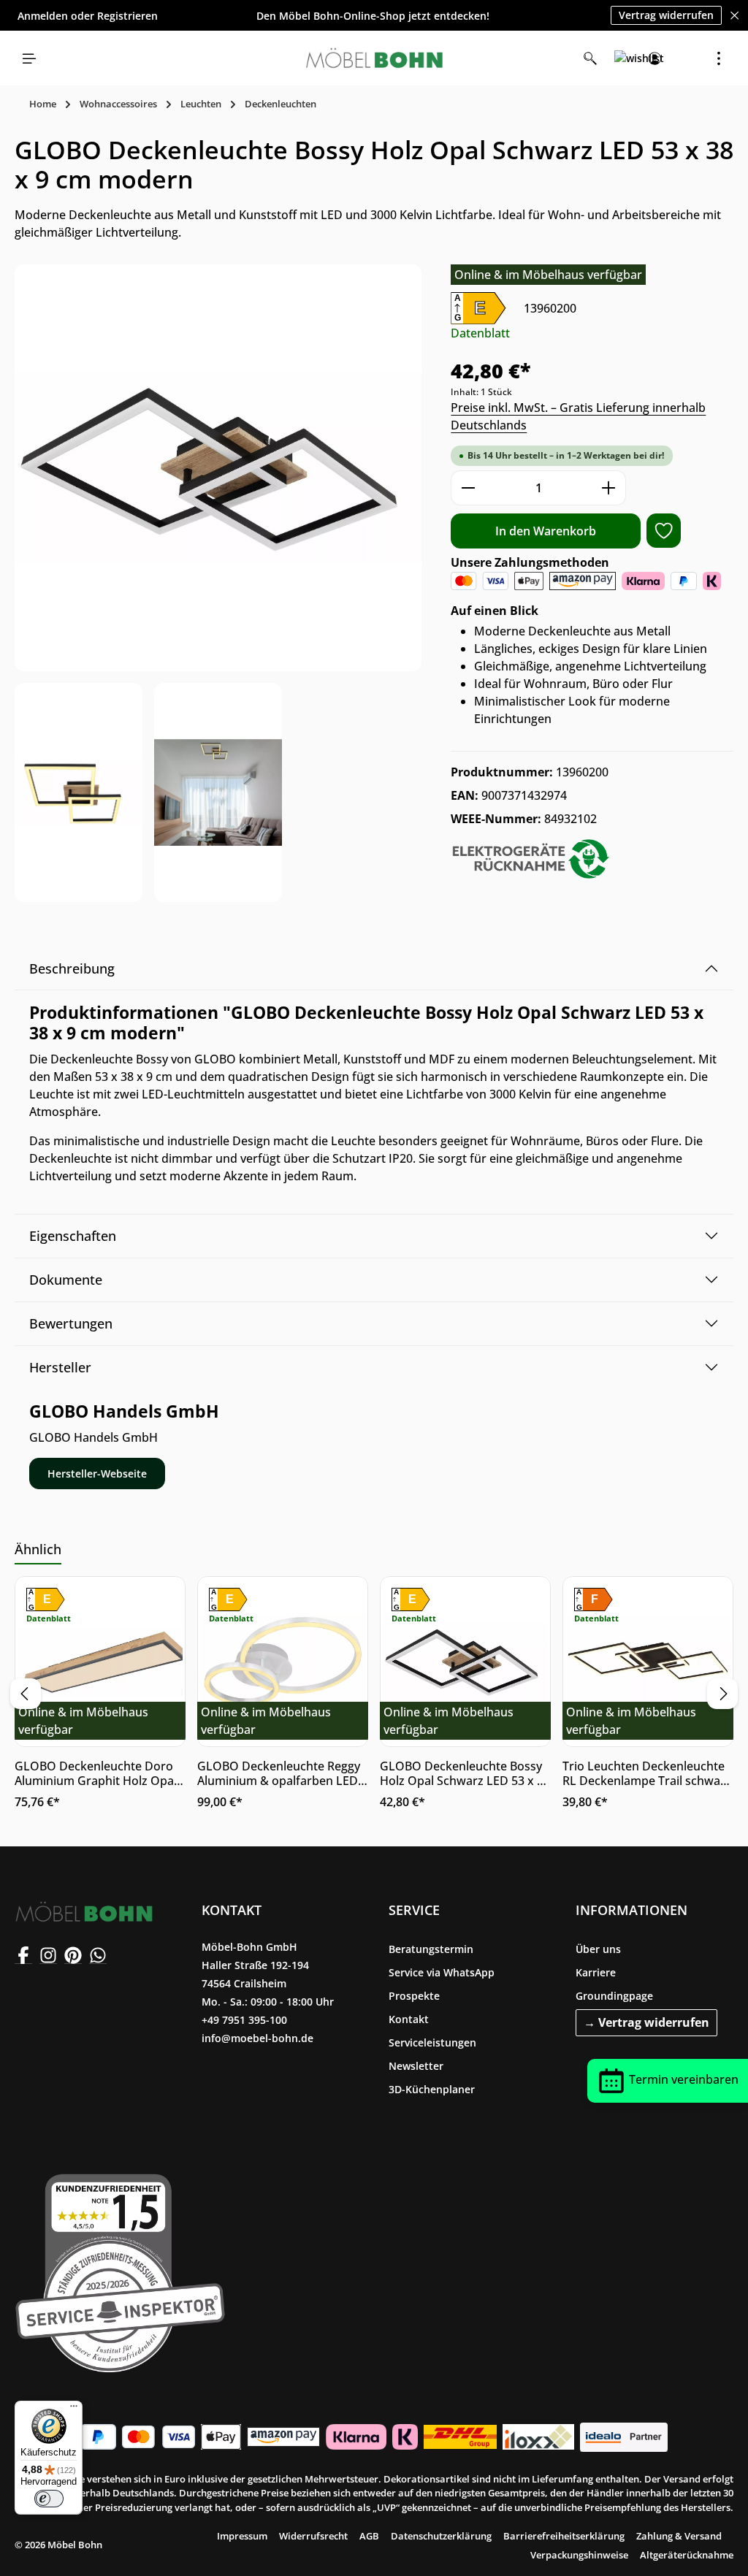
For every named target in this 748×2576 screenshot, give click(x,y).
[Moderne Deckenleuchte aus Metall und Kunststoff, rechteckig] (79, 792)
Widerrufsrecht (313, 2536)
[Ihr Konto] (654, 58)
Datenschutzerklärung (441, 2536)
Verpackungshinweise (579, 2555)
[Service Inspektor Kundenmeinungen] (120, 2270)
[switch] (49, 2499)
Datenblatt (480, 333)
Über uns (598, 1949)
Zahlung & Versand (679, 2536)
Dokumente (66, 1280)
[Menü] (29, 58)
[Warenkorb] (687, 58)
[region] (218, 583)
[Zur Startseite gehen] (374, 58)
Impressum (242, 2536)
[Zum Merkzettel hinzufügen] (664, 531)
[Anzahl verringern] (468, 488)
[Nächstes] (722, 1694)
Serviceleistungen (432, 2042)
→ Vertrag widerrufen (646, 2022)
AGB (369, 2536)
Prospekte (414, 1996)
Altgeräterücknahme (687, 2555)
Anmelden (43, 16)
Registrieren (127, 16)
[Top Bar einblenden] (719, 58)
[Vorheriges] (26, 1694)
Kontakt (409, 2019)
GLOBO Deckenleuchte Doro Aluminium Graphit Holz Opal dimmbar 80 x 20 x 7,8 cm (96, 1773)
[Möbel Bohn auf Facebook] (23, 1955)
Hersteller (60, 1367)
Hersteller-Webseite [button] (97, 1474)
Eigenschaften (73, 1236)
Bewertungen (71, 1323)
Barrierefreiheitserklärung (564, 2536)
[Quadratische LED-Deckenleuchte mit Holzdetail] (218, 468)
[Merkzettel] (622, 58)
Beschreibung (72, 968)
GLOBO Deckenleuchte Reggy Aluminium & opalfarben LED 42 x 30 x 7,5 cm (279, 1773)
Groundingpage (614, 1996)
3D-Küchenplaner (432, 2089)
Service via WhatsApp (442, 1972)
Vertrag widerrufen (666, 15)
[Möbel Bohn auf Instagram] (48, 1955)
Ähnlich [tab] (38, 1549)
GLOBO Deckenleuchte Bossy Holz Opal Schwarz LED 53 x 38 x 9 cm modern (465, 1773)
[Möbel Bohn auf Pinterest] (73, 1955)
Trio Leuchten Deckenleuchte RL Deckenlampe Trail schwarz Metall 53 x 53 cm (647, 1773)
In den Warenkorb (546, 531)
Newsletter (416, 2066)
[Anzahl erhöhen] (609, 488)
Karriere (596, 1972)
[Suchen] (590, 58)
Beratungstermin (431, 1949)
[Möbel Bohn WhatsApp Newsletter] (98, 1955)
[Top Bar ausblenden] (734, 16)
